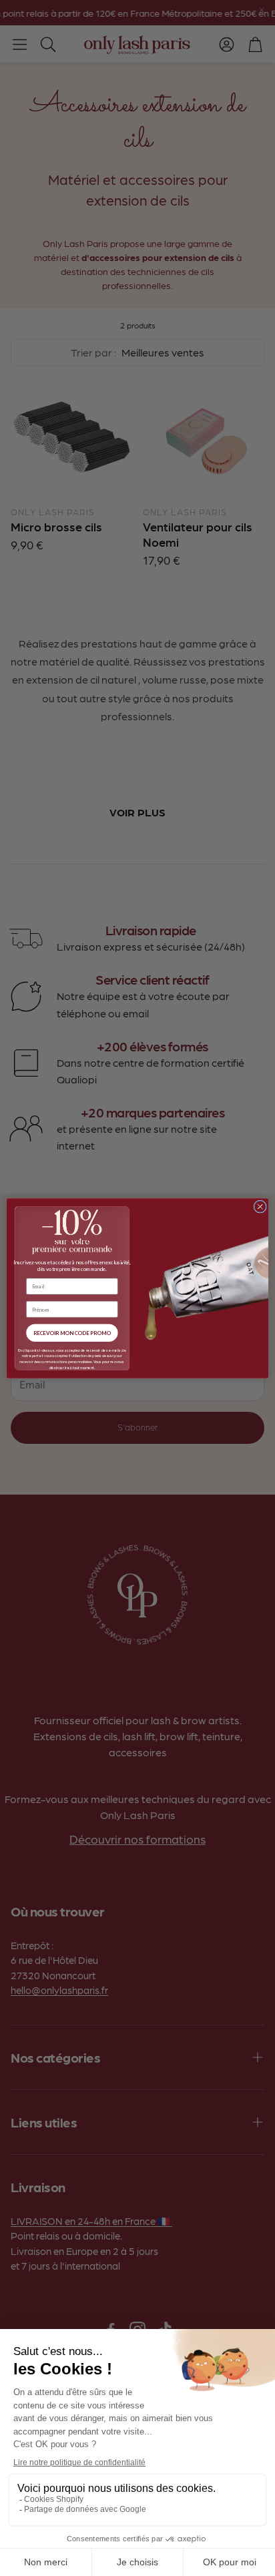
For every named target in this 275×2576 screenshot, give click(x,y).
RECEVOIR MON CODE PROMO (72, 1332)
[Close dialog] (260, 1207)
